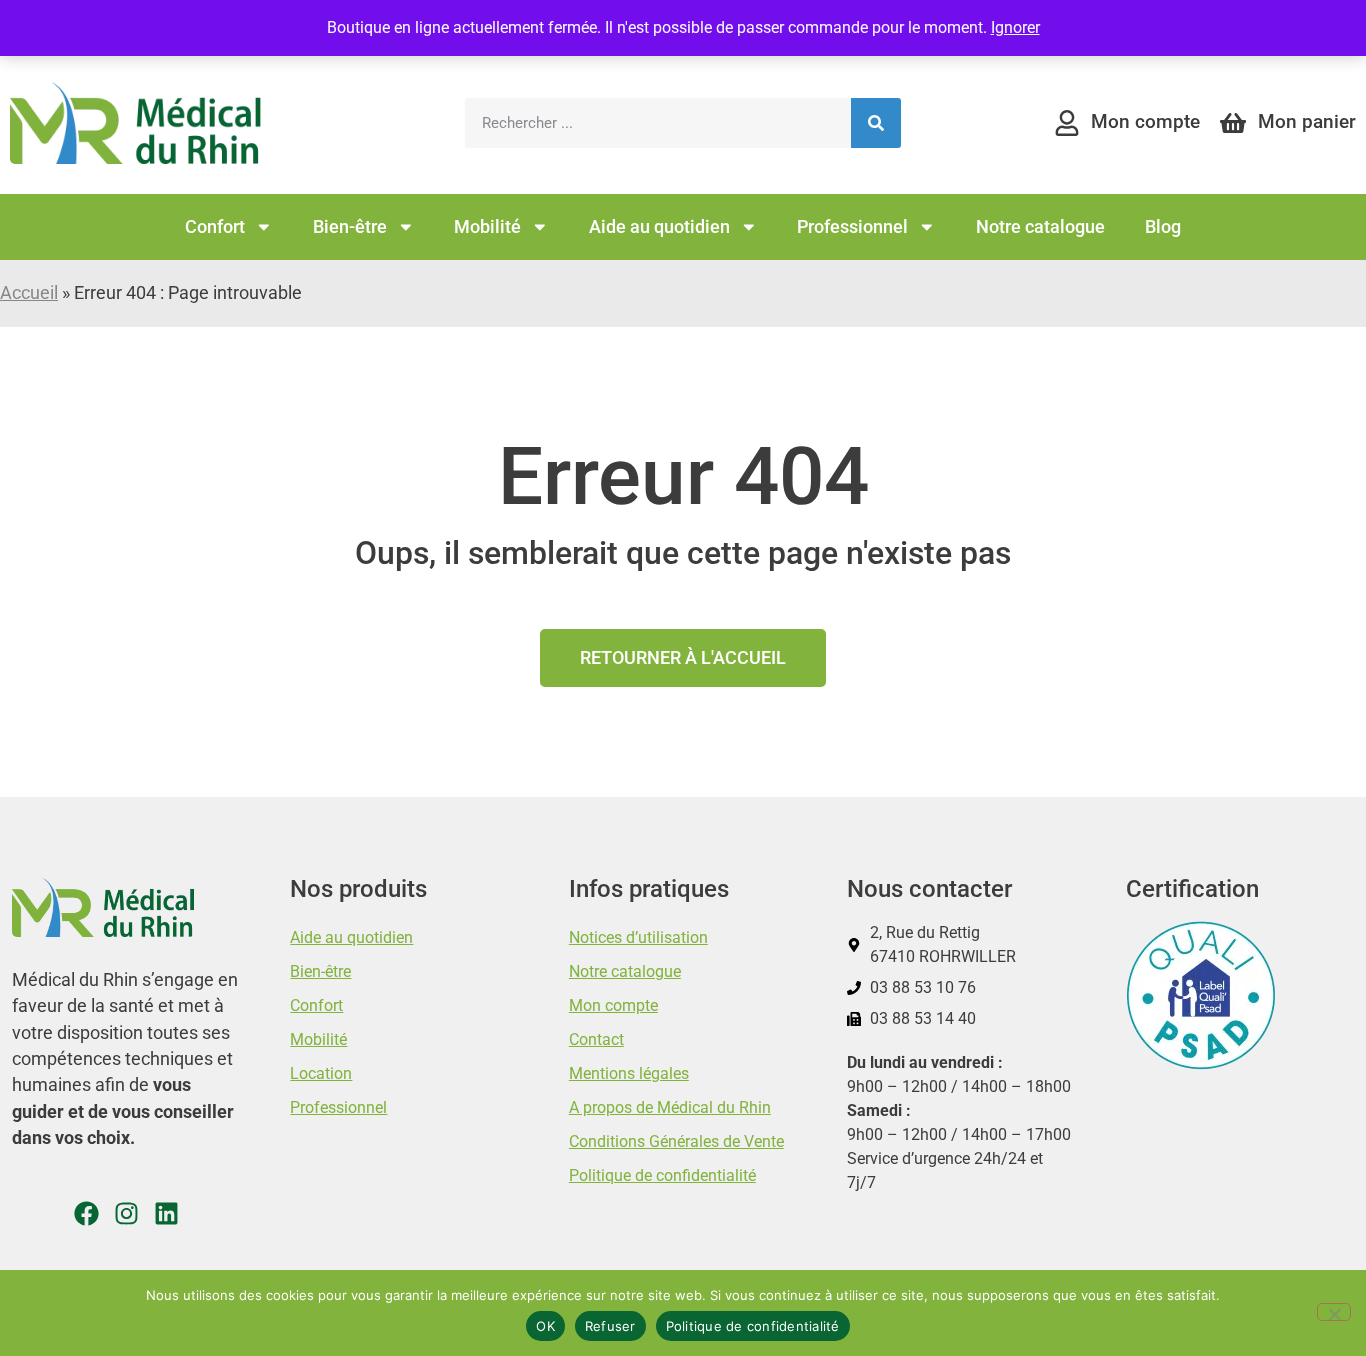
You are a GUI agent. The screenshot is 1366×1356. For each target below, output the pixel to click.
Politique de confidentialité (662, 1175)
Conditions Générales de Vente (676, 1141)
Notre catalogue (1040, 227)
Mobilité (487, 227)
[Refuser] (1334, 1312)
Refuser (610, 1326)
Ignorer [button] (1015, 27)
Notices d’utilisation (638, 937)
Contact (596, 1039)
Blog (1163, 227)
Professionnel (852, 227)
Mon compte (613, 1005)
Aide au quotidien (659, 227)
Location (321, 1073)
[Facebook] (86, 1213)
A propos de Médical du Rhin (670, 1107)
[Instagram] (126, 1213)
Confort (215, 227)
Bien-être (350, 227)
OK (545, 1326)
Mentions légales (629, 1073)
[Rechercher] (876, 123)
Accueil (29, 293)
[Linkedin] (166, 1213)
